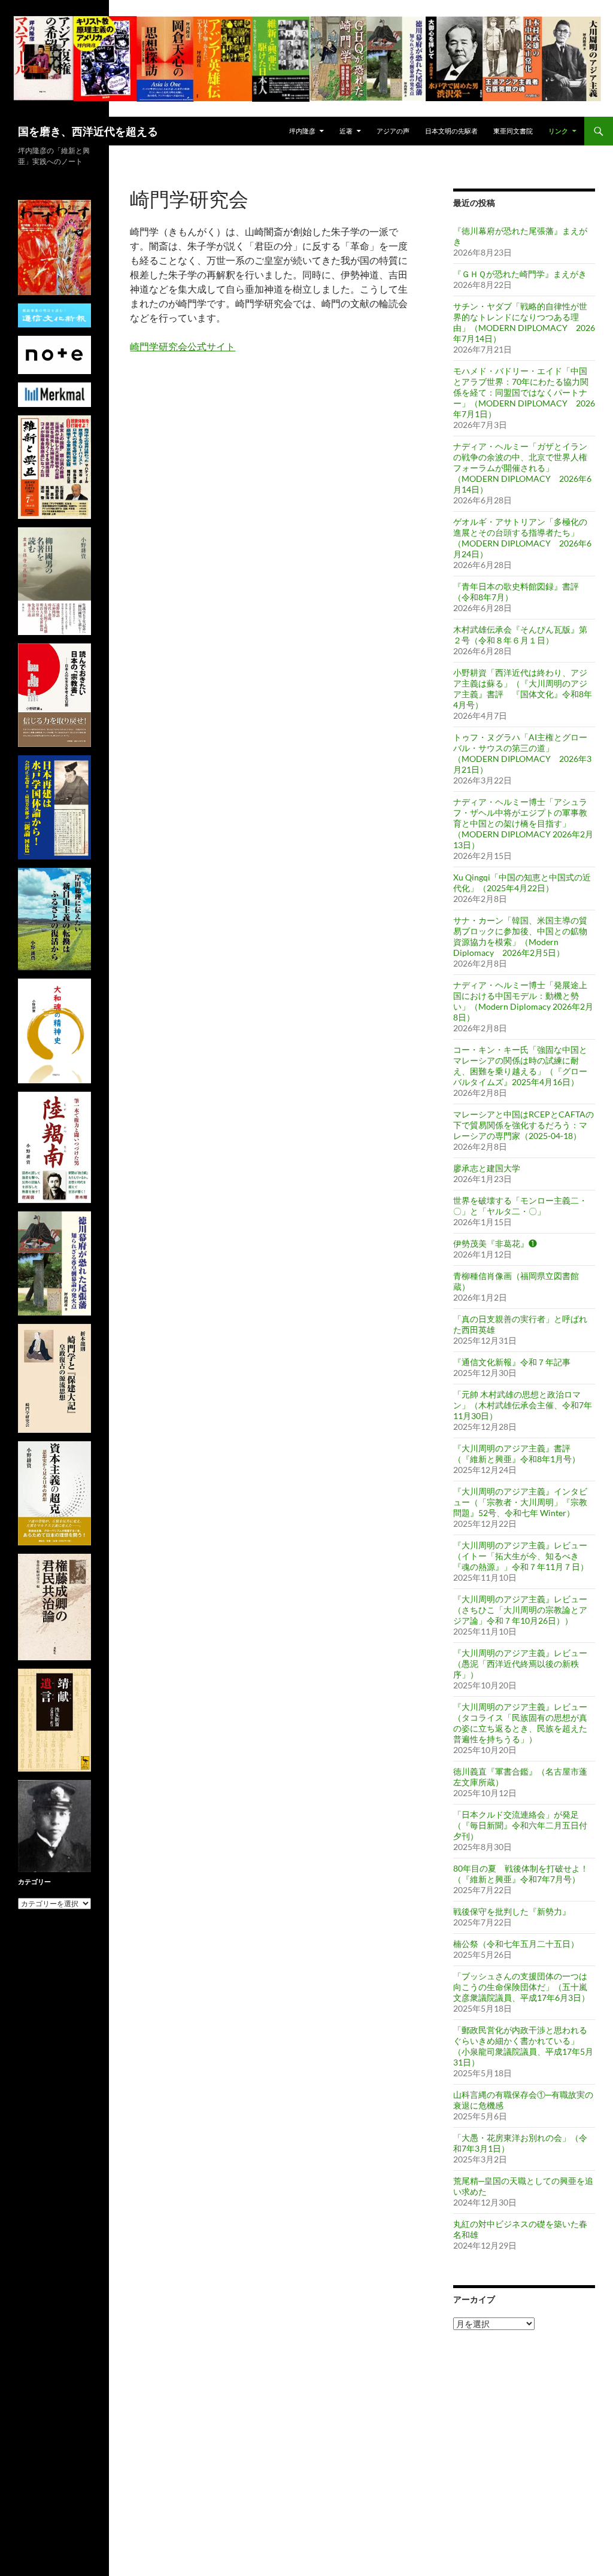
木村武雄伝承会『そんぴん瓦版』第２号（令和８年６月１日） (520, 635)
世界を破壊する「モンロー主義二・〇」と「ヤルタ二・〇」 (520, 1206)
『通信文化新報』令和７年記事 (512, 1362)
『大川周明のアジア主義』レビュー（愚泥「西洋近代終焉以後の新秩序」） (520, 1664)
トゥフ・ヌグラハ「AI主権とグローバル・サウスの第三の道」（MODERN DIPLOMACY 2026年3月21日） (522, 753)
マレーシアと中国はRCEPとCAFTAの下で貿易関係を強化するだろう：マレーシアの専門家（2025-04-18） (524, 1125)
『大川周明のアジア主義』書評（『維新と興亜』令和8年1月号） (517, 1453)
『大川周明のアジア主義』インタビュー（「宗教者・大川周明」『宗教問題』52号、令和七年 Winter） (520, 1502)
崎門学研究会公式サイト (183, 346)
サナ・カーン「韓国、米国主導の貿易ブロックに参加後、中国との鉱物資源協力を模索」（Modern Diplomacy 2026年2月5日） (520, 936)
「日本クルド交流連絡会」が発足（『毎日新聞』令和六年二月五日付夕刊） (520, 1825)
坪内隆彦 (302, 131)
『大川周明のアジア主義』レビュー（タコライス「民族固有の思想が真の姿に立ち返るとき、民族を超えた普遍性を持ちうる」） (520, 1723)
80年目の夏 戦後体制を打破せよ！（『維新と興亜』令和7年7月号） (521, 1874)
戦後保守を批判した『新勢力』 (512, 1911)
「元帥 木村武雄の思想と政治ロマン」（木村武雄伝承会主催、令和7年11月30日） (523, 1405)
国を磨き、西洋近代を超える (88, 131)
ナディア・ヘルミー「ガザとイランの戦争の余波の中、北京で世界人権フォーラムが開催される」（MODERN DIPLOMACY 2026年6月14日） (522, 468)
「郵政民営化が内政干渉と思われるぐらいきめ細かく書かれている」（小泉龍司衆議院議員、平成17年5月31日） (523, 2046)
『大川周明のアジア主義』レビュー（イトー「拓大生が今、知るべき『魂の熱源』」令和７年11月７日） (521, 1556)
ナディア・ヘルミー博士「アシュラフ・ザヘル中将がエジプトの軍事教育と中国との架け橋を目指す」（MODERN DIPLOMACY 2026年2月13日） (523, 823)
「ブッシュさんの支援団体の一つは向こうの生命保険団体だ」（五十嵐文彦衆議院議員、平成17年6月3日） (521, 1987)
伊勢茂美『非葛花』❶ (495, 1243)
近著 (346, 131)
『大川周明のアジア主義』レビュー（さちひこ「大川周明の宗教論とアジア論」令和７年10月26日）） (520, 1610)
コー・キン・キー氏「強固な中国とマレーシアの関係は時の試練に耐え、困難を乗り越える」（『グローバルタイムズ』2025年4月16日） (520, 1066)
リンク (558, 131)
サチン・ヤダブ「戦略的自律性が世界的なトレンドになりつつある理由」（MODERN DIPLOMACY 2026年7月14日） (524, 322)
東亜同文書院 (513, 131)
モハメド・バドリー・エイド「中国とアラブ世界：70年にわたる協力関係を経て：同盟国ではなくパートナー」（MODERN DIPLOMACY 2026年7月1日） (524, 392)
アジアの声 (393, 131)
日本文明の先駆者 (451, 131)
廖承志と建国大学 (487, 1168)
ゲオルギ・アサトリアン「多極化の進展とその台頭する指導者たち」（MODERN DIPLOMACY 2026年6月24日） (522, 538)
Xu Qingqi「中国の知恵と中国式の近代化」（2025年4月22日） (522, 883)
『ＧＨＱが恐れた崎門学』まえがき (520, 274)
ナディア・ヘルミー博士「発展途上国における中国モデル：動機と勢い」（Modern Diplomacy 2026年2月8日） (523, 1001)
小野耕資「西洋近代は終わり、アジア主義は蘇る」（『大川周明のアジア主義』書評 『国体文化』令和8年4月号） (523, 689)
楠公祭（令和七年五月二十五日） (516, 1944)
